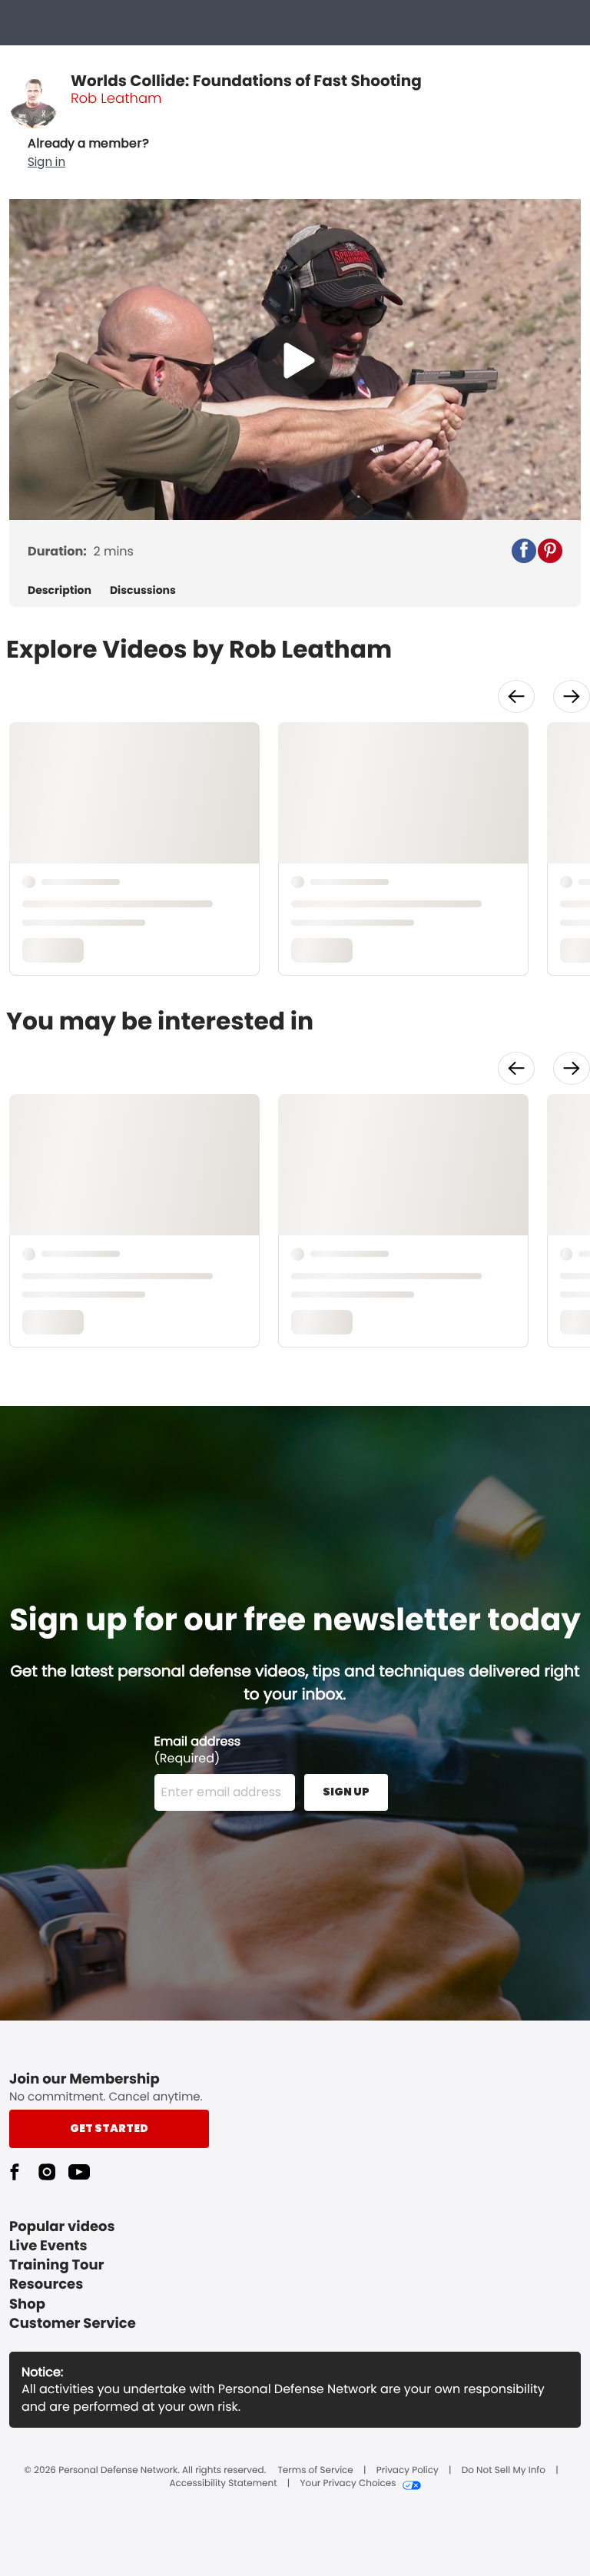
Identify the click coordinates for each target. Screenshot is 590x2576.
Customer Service (73, 2324)
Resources (46, 2284)
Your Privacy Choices (348, 2484)
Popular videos (62, 2227)
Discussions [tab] (143, 590)
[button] (88, 153)
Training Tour (56, 2265)
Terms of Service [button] (315, 2471)
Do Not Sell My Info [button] (504, 2471)
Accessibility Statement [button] (223, 2484)
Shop (27, 2304)
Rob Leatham (116, 99)
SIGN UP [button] (346, 1792)
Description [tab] (60, 590)
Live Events (48, 2246)
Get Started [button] (109, 2128)
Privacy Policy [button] (408, 2471)
